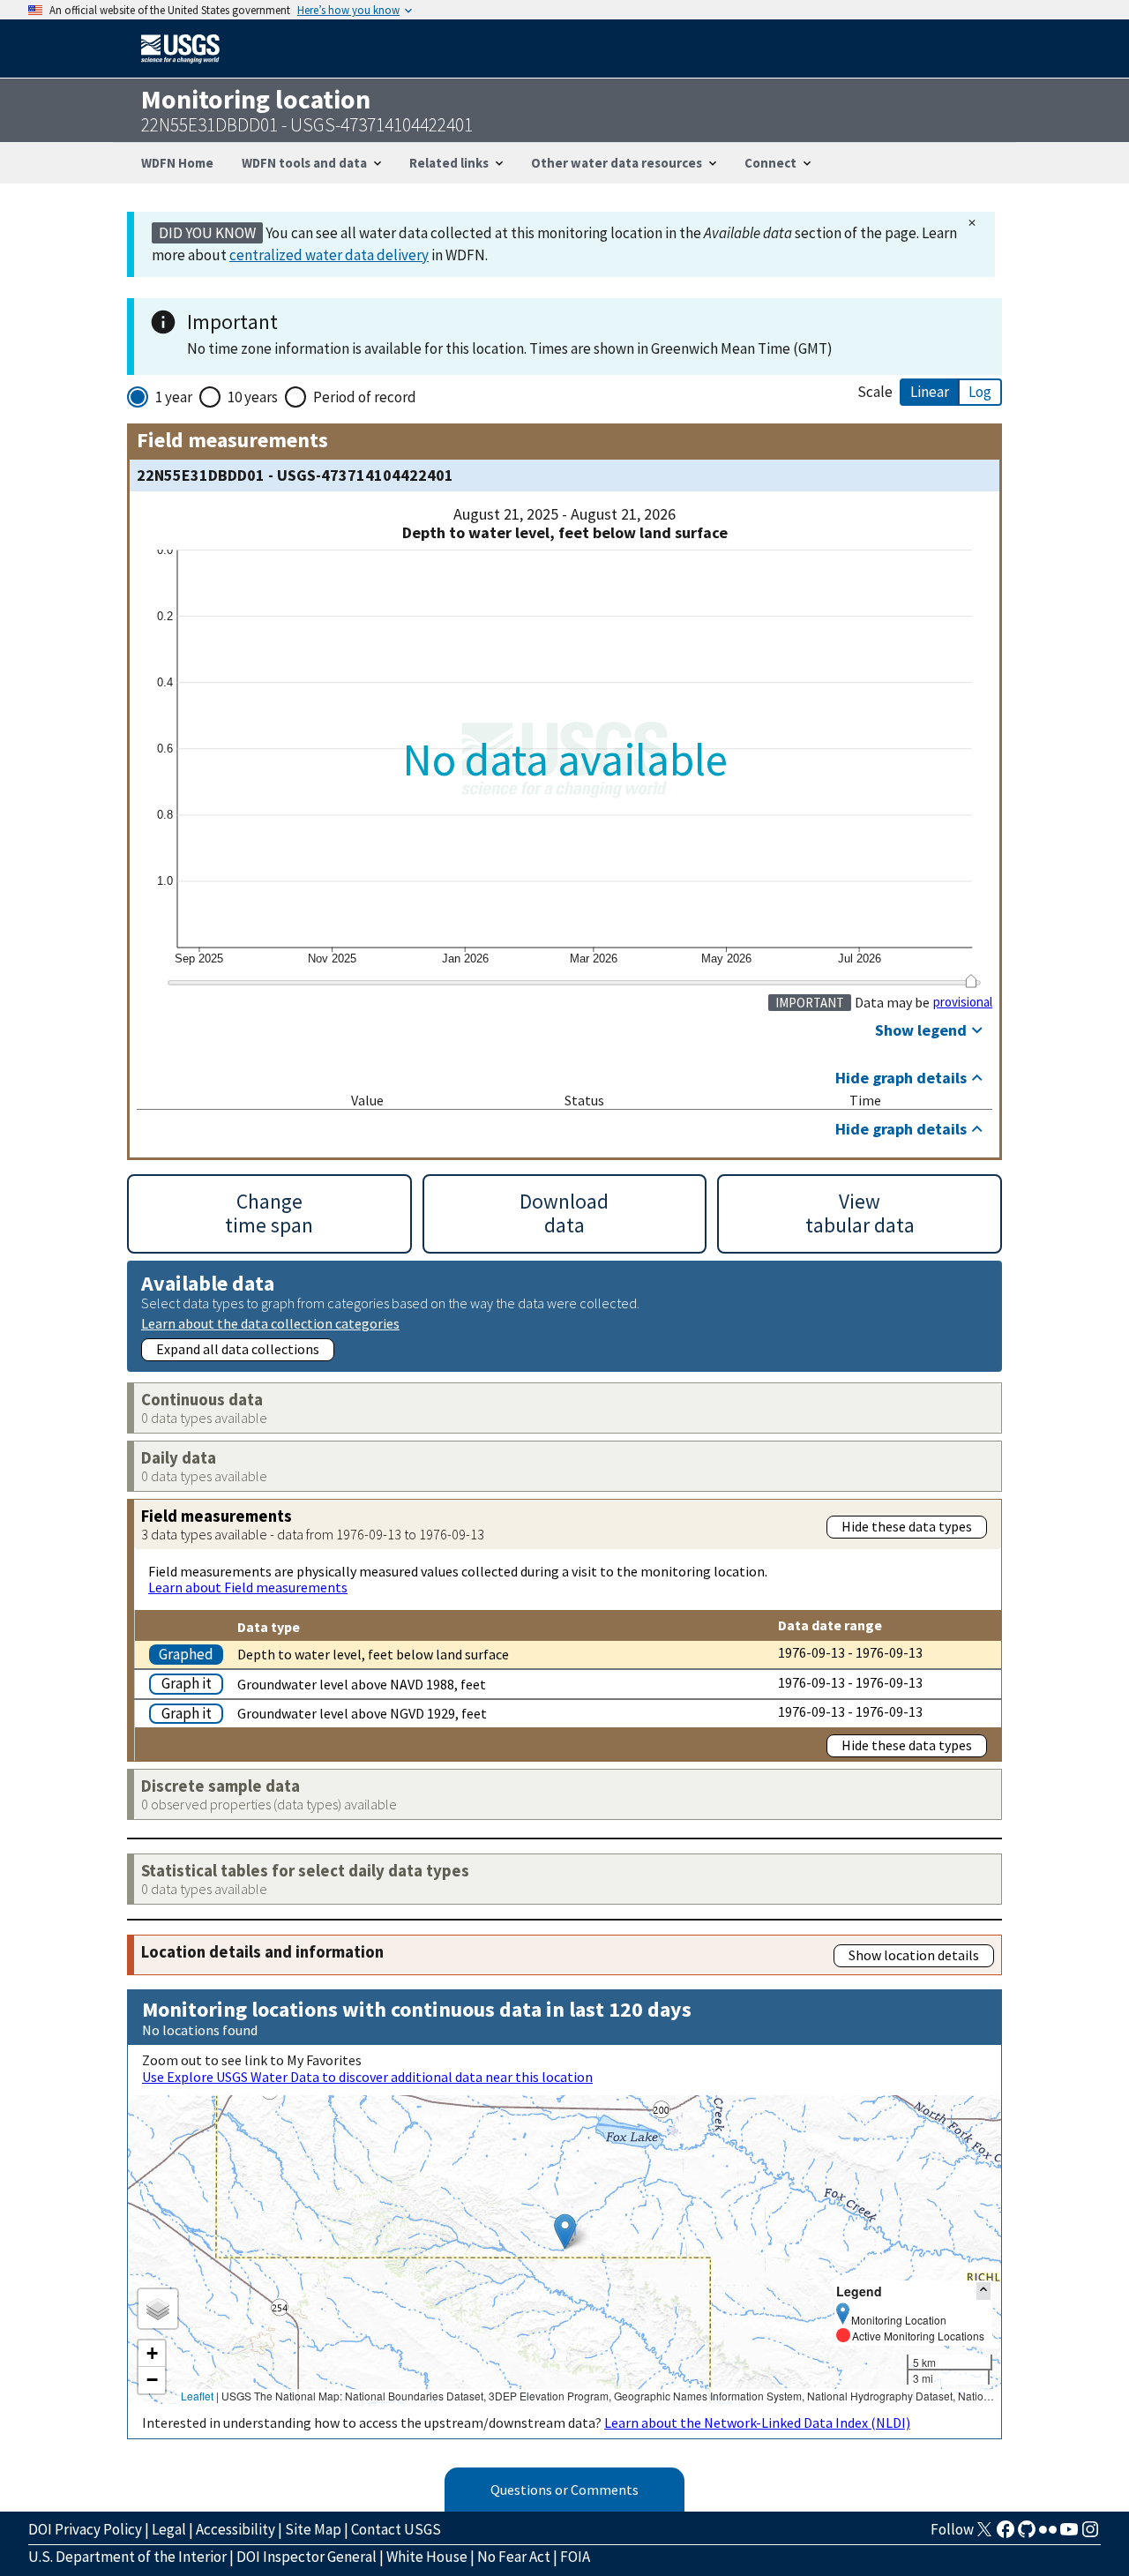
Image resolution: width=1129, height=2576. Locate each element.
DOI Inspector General (307, 2557)
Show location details (914, 1955)
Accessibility (236, 2529)
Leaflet (197, 2396)
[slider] (971, 981)
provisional (963, 1002)
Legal (169, 2529)
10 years (253, 397)
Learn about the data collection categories (270, 1323)
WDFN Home (177, 163)
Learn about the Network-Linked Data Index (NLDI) (757, 2422)
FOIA (575, 2557)
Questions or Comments (564, 2490)
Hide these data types (907, 1526)
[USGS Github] (1027, 2535)
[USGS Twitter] (984, 2535)
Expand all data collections (238, 1349)
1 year (174, 397)
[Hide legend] (983, 2291)
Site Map (313, 2529)
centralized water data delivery (329, 255)
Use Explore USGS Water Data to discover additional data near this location (367, 2077)
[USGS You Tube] (1069, 2535)
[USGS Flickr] (1048, 2535)
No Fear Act (514, 2557)
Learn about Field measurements (248, 1587)
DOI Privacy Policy (85, 2529)
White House (427, 2557)
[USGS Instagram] (1090, 2535)
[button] (565, 2232)
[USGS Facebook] (1006, 2535)
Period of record (365, 397)
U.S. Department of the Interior (127, 2557)
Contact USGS (396, 2529)
